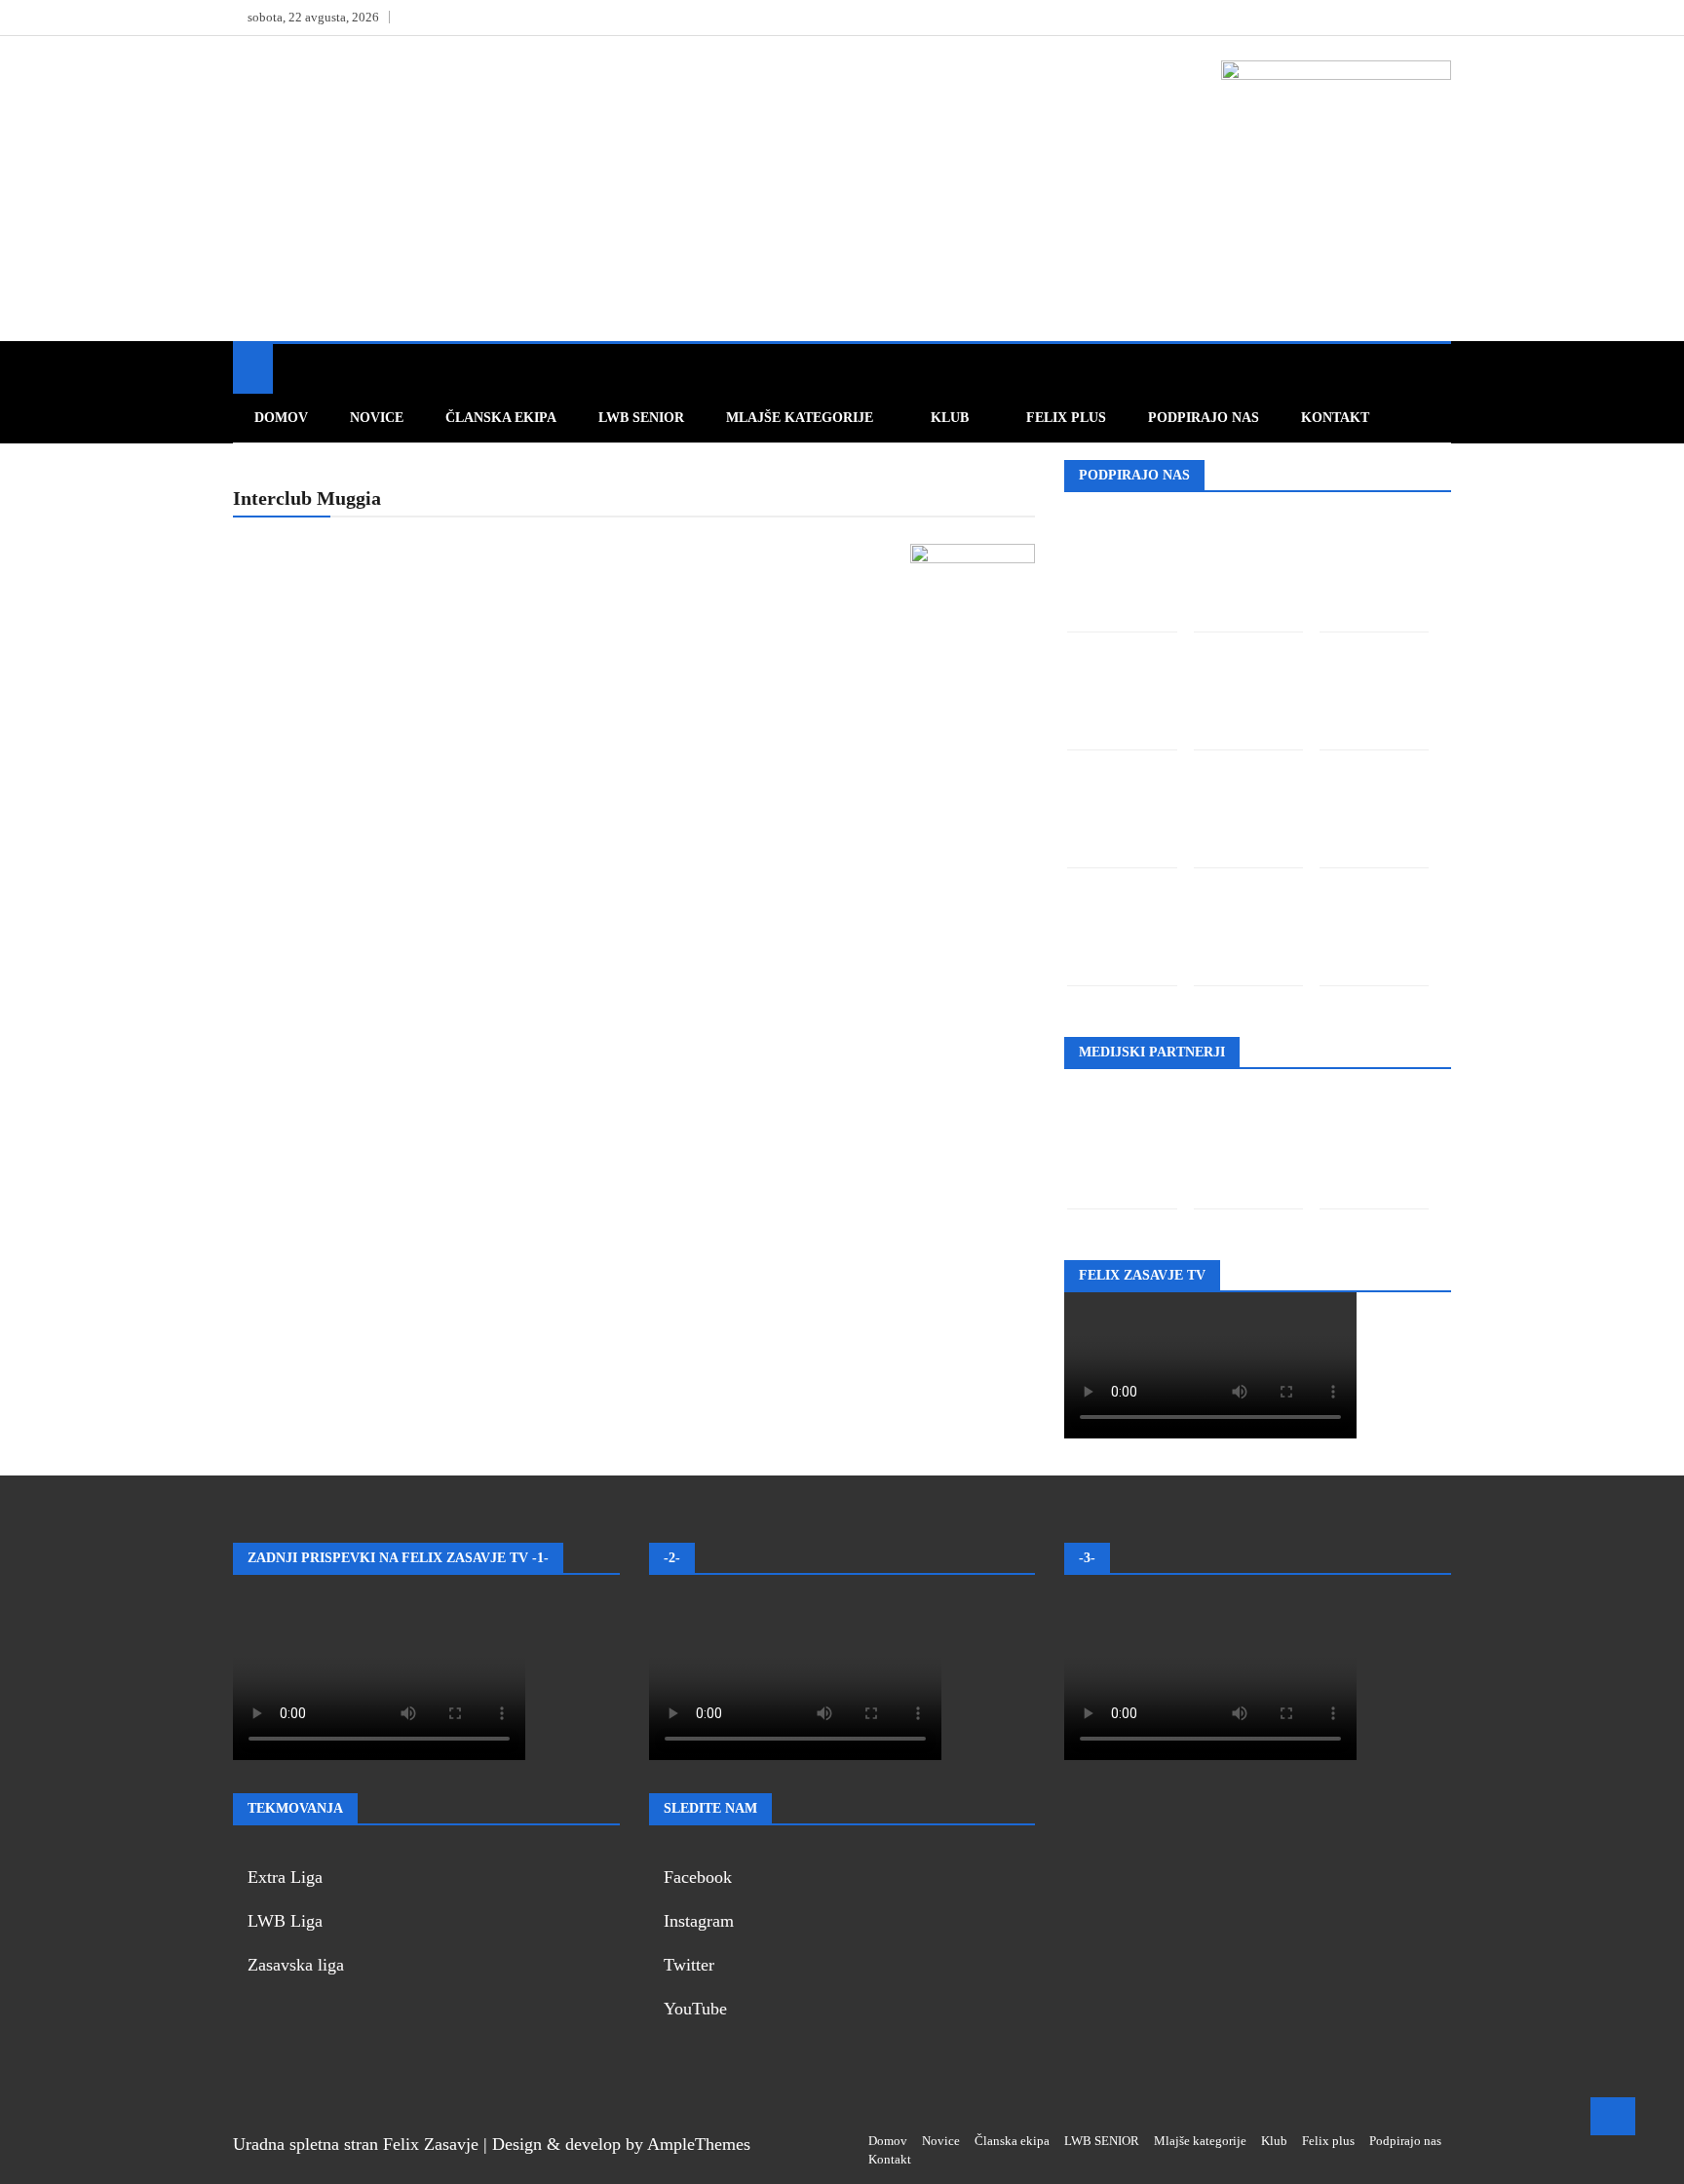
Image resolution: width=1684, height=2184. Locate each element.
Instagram (699, 1921)
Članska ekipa (501, 418)
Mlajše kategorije (800, 418)
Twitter (689, 1965)
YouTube (695, 2009)
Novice (377, 418)
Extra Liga (285, 1877)
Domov (281, 418)
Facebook (698, 1877)
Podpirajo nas (1204, 418)
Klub (950, 418)
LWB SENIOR (641, 418)
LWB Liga (285, 1921)
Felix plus (1066, 418)
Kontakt (1335, 418)
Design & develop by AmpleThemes (621, 2144)
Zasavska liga (296, 1965)
